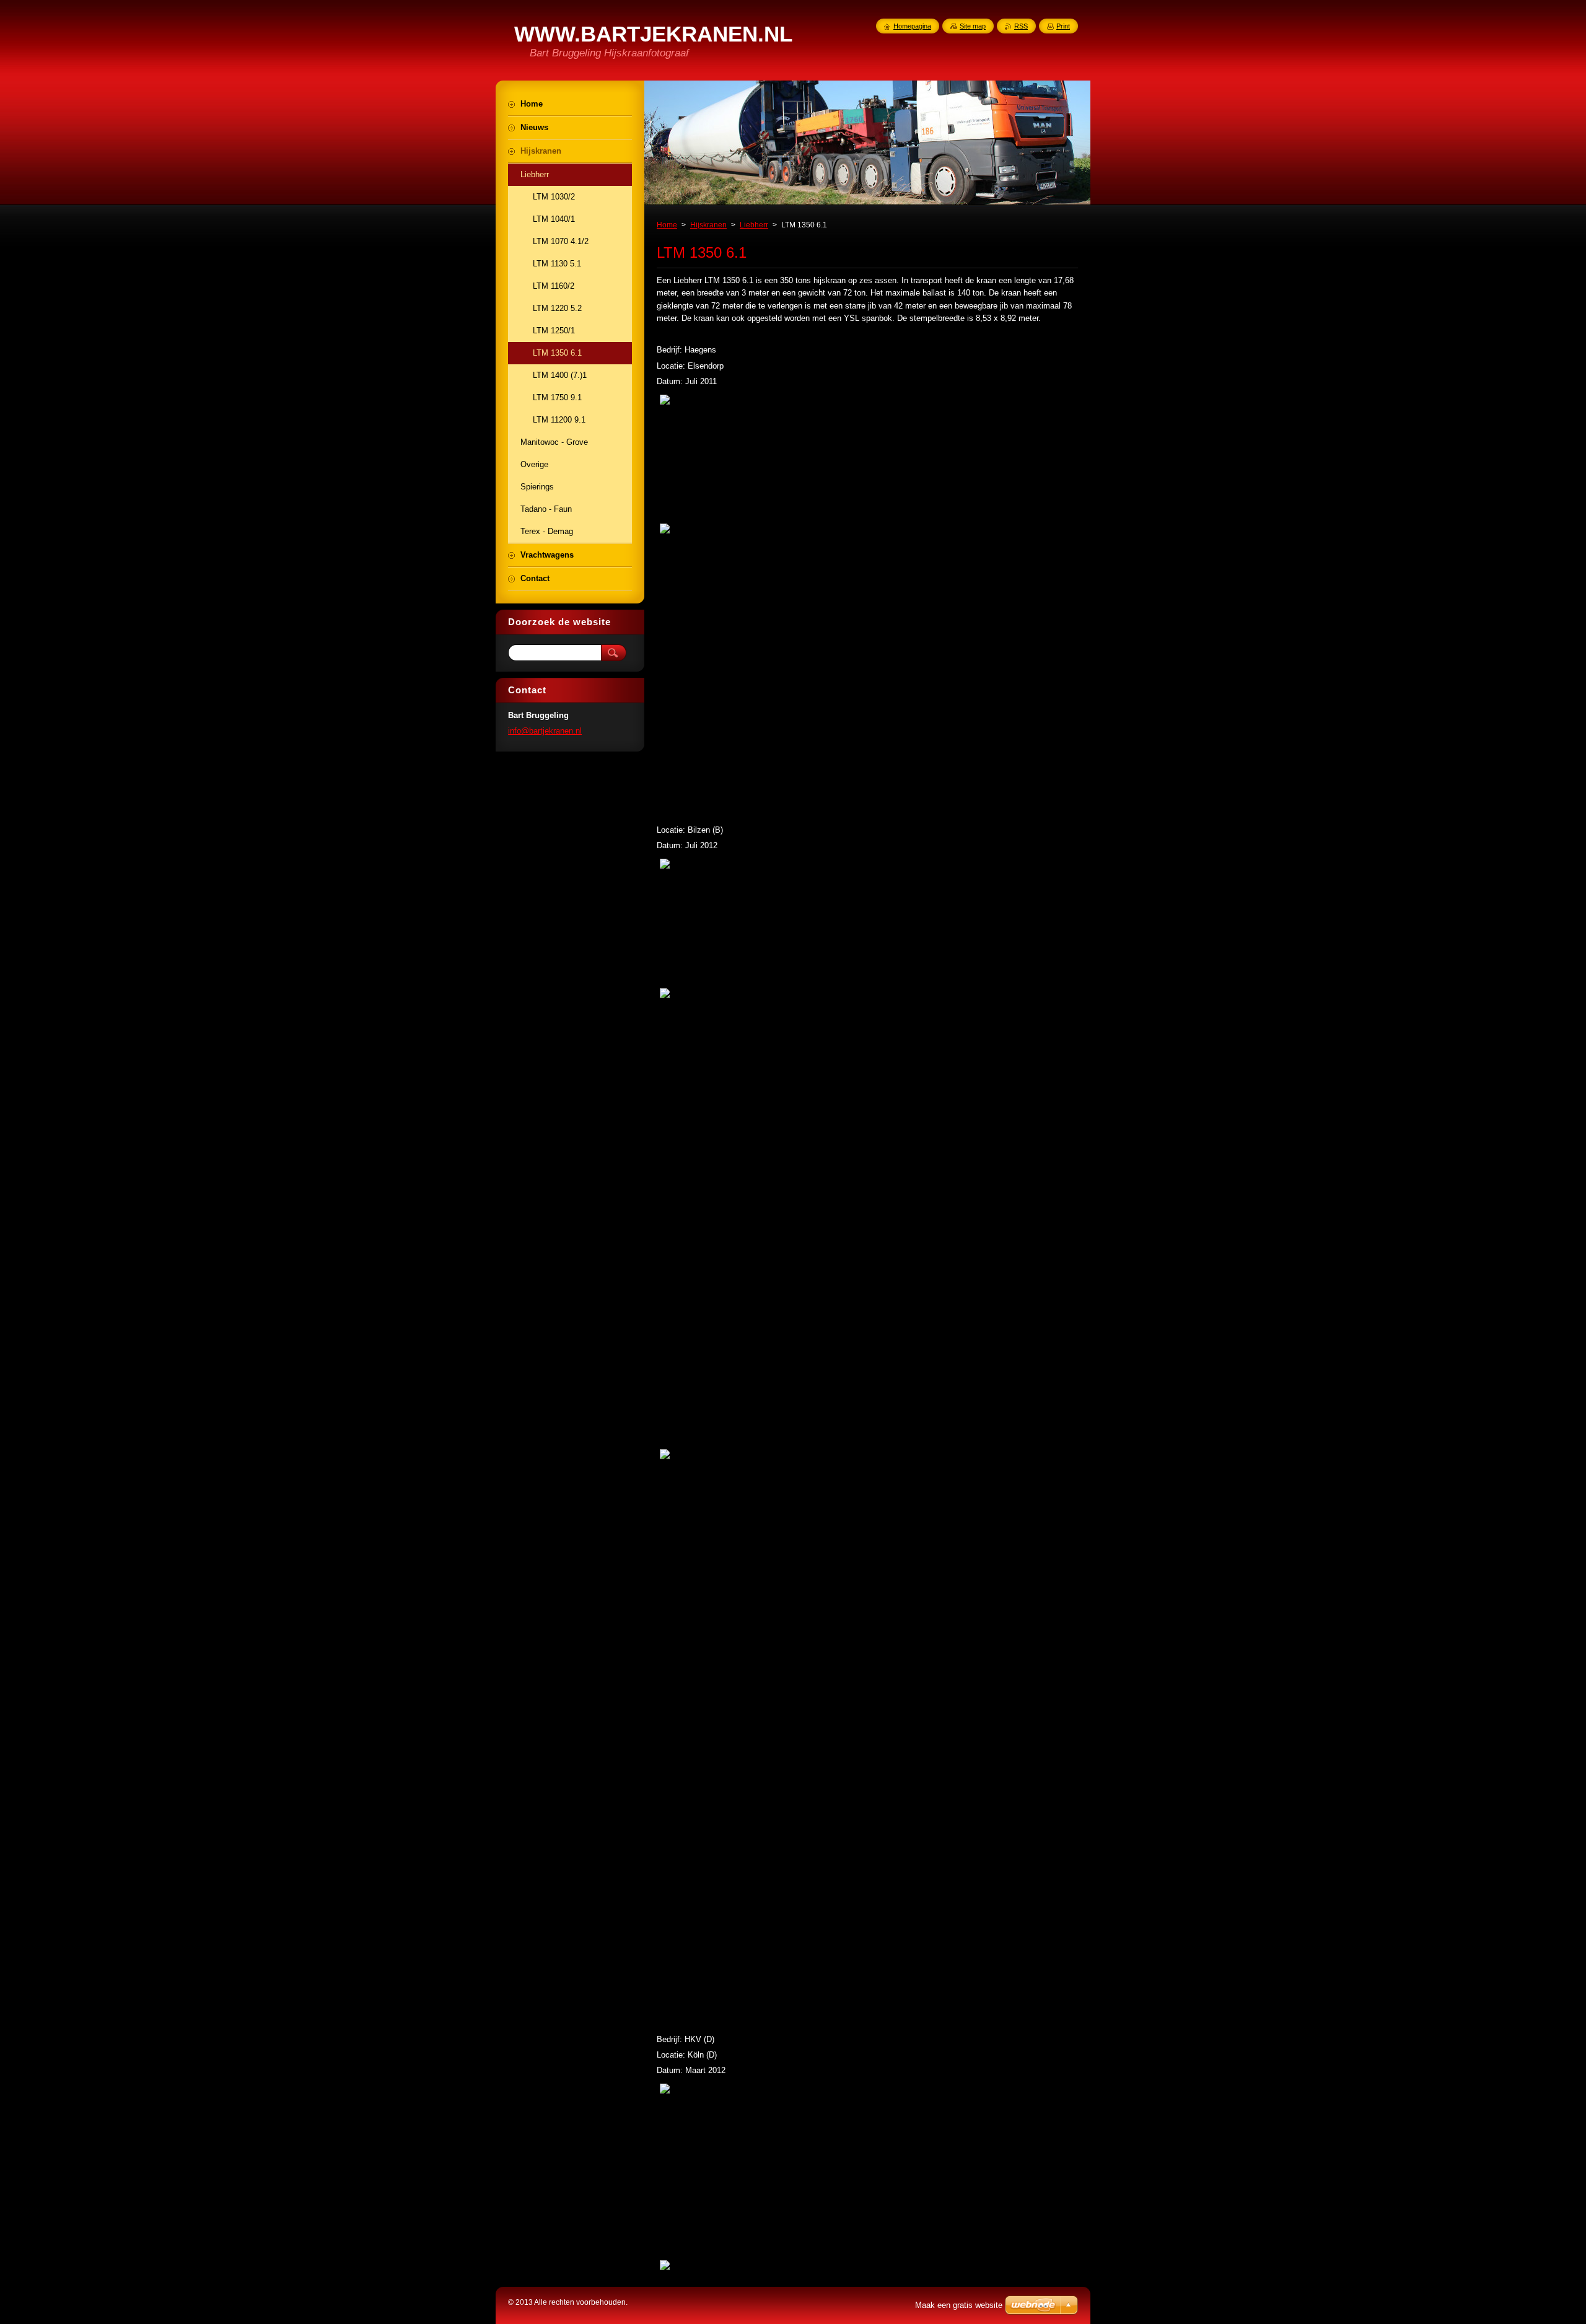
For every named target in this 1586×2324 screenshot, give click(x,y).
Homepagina (912, 26)
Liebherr (754, 225)
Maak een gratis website (959, 2305)
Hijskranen (708, 225)
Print (1063, 26)
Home (667, 225)
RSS (1021, 26)
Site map (973, 26)
